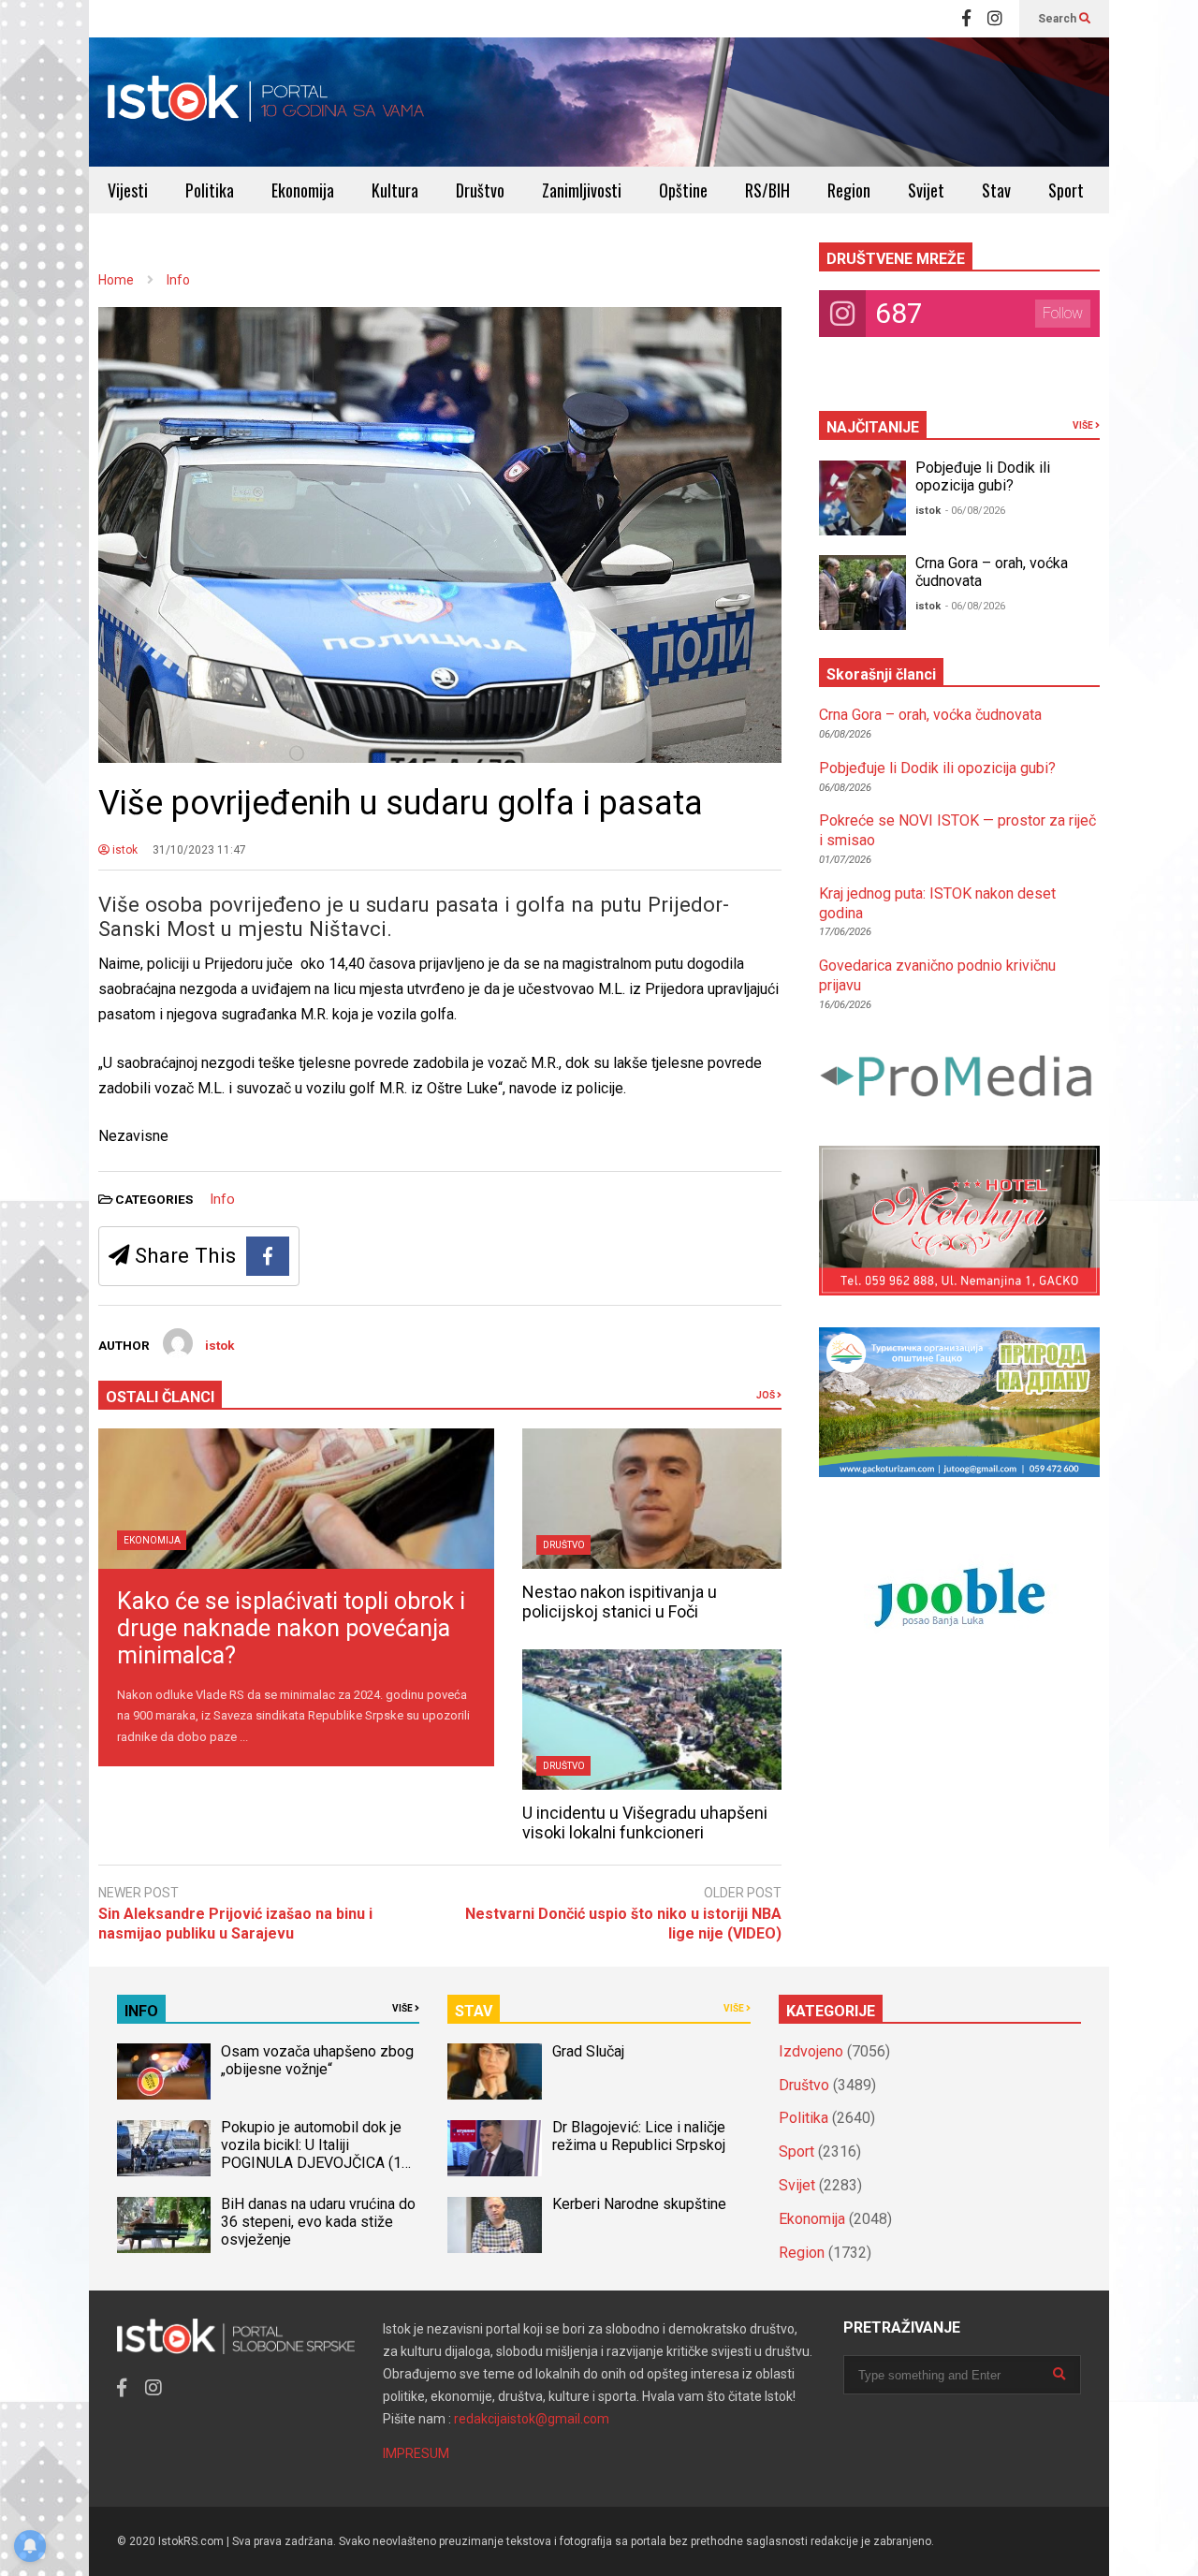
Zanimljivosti (582, 190)
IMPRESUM (416, 2453)
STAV (474, 2011)
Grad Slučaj (588, 2051)
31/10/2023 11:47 (199, 850)
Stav (996, 190)
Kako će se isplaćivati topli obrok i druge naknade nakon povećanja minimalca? (291, 1628)
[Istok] (266, 102)
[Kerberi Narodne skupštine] (494, 2225)
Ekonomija (303, 190)
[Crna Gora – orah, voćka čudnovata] (862, 593)
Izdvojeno (811, 2051)
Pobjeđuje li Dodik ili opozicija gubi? (983, 476)
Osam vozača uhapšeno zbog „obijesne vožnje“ (317, 2060)
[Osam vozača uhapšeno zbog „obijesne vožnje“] (164, 2071)
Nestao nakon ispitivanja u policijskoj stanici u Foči (620, 1602)
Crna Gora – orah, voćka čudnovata (930, 715)
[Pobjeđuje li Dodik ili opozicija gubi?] (862, 498)
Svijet (926, 190)
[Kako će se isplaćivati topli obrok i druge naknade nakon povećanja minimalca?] (296, 1499)
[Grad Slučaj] (494, 2071)
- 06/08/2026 (975, 511)
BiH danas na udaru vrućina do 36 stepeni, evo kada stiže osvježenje (318, 2222)
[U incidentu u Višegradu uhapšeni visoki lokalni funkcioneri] (652, 1720)
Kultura (395, 190)
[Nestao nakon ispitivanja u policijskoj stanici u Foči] (652, 1499)
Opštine (683, 190)
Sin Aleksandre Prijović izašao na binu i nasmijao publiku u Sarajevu (235, 1924)
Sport (1066, 190)
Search (1059, 19)
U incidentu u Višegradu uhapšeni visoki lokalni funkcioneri (645, 1822)
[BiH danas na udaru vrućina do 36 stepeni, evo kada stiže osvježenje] (164, 2225)
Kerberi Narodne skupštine (639, 2204)
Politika (210, 190)
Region (849, 190)
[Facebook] (966, 19)
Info (222, 1199)
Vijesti (128, 190)
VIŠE (1084, 425)
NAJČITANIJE (873, 427)
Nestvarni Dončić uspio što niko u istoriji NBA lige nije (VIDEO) (623, 1924)
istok (124, 850)
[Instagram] (995, 19)
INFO (141, 2011)
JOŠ (767, 1395)
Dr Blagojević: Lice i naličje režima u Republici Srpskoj (641, 2136)
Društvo (480, 190)
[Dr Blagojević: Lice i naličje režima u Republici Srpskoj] (494, 2148)
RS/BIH (767, 190)
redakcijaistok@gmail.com (532, 2419)
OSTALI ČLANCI (160, 1397)
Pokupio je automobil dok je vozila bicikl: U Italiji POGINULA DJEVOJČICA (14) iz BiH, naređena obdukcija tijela (318, 2163)
